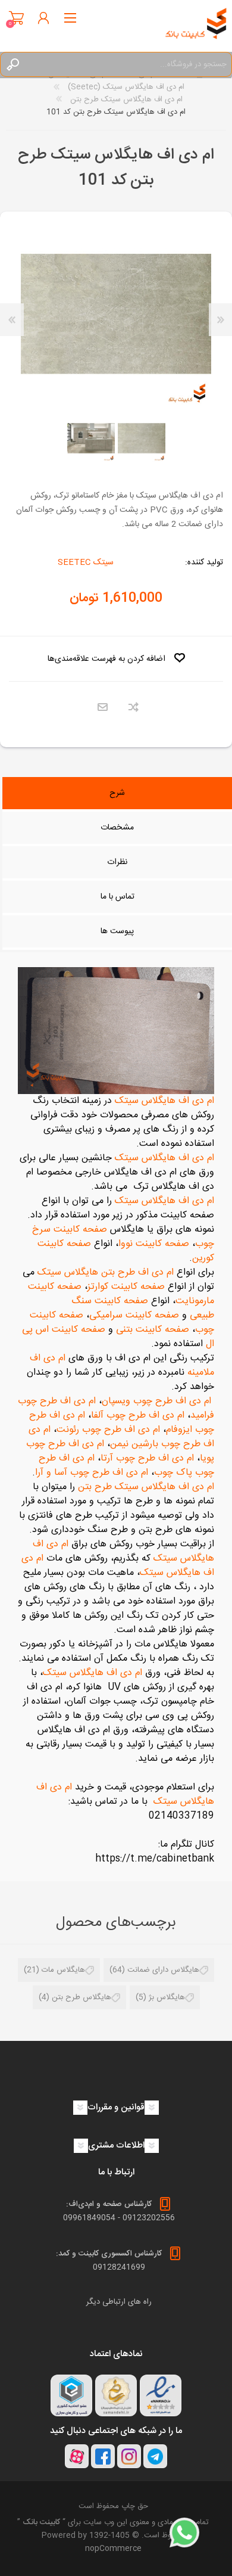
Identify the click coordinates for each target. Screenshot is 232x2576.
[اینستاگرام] (129, 2456)
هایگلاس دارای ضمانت (163, 1970)
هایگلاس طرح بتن (81, 1997)
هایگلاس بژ (167, 1997)
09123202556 (149, 2218)
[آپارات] (77, 2456)
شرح (117, 793)
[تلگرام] (155, 2456)
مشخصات (117, 828)
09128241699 (119, 2267)
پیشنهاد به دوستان (103, 708)
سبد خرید (16, 18)
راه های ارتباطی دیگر (119, 2302)
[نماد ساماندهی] (116, 2395)
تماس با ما (117, 897)
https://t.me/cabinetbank (155, 1859)
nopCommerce (113, 2549)
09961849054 (89, 2218)
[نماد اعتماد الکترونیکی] (161, 2395)
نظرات (117, 862)
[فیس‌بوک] (103, 2456)
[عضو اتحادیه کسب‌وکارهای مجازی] (71, 2395)
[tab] (117, 794)
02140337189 (181, 1816)
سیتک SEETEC (86, 563)
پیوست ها (117, 931)
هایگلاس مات (63, 1970)
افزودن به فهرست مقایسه (134, 708)
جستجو (12, 64)
